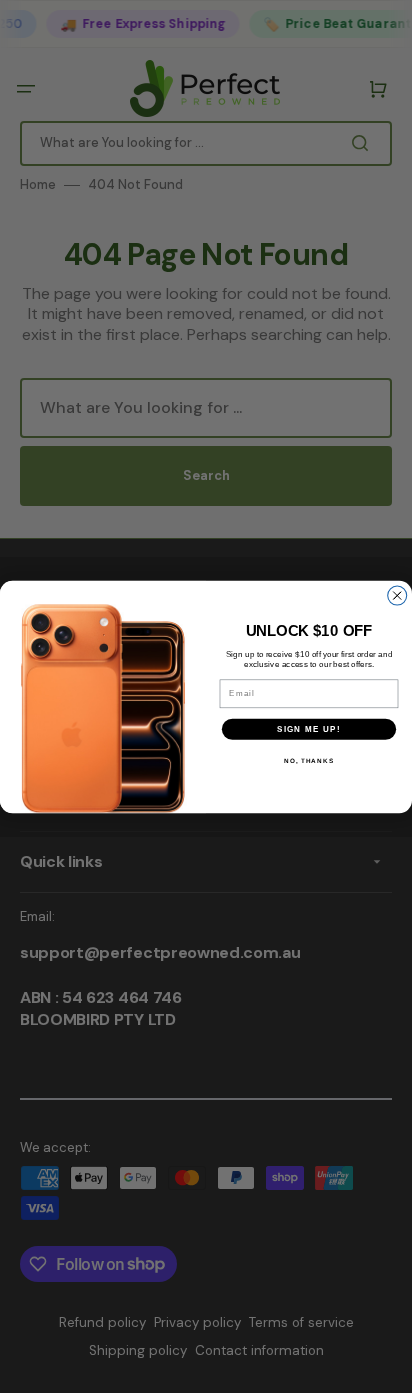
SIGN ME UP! (309, 728)
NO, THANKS (309, 760)
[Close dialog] (397, 595)
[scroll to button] (386, 1367)
